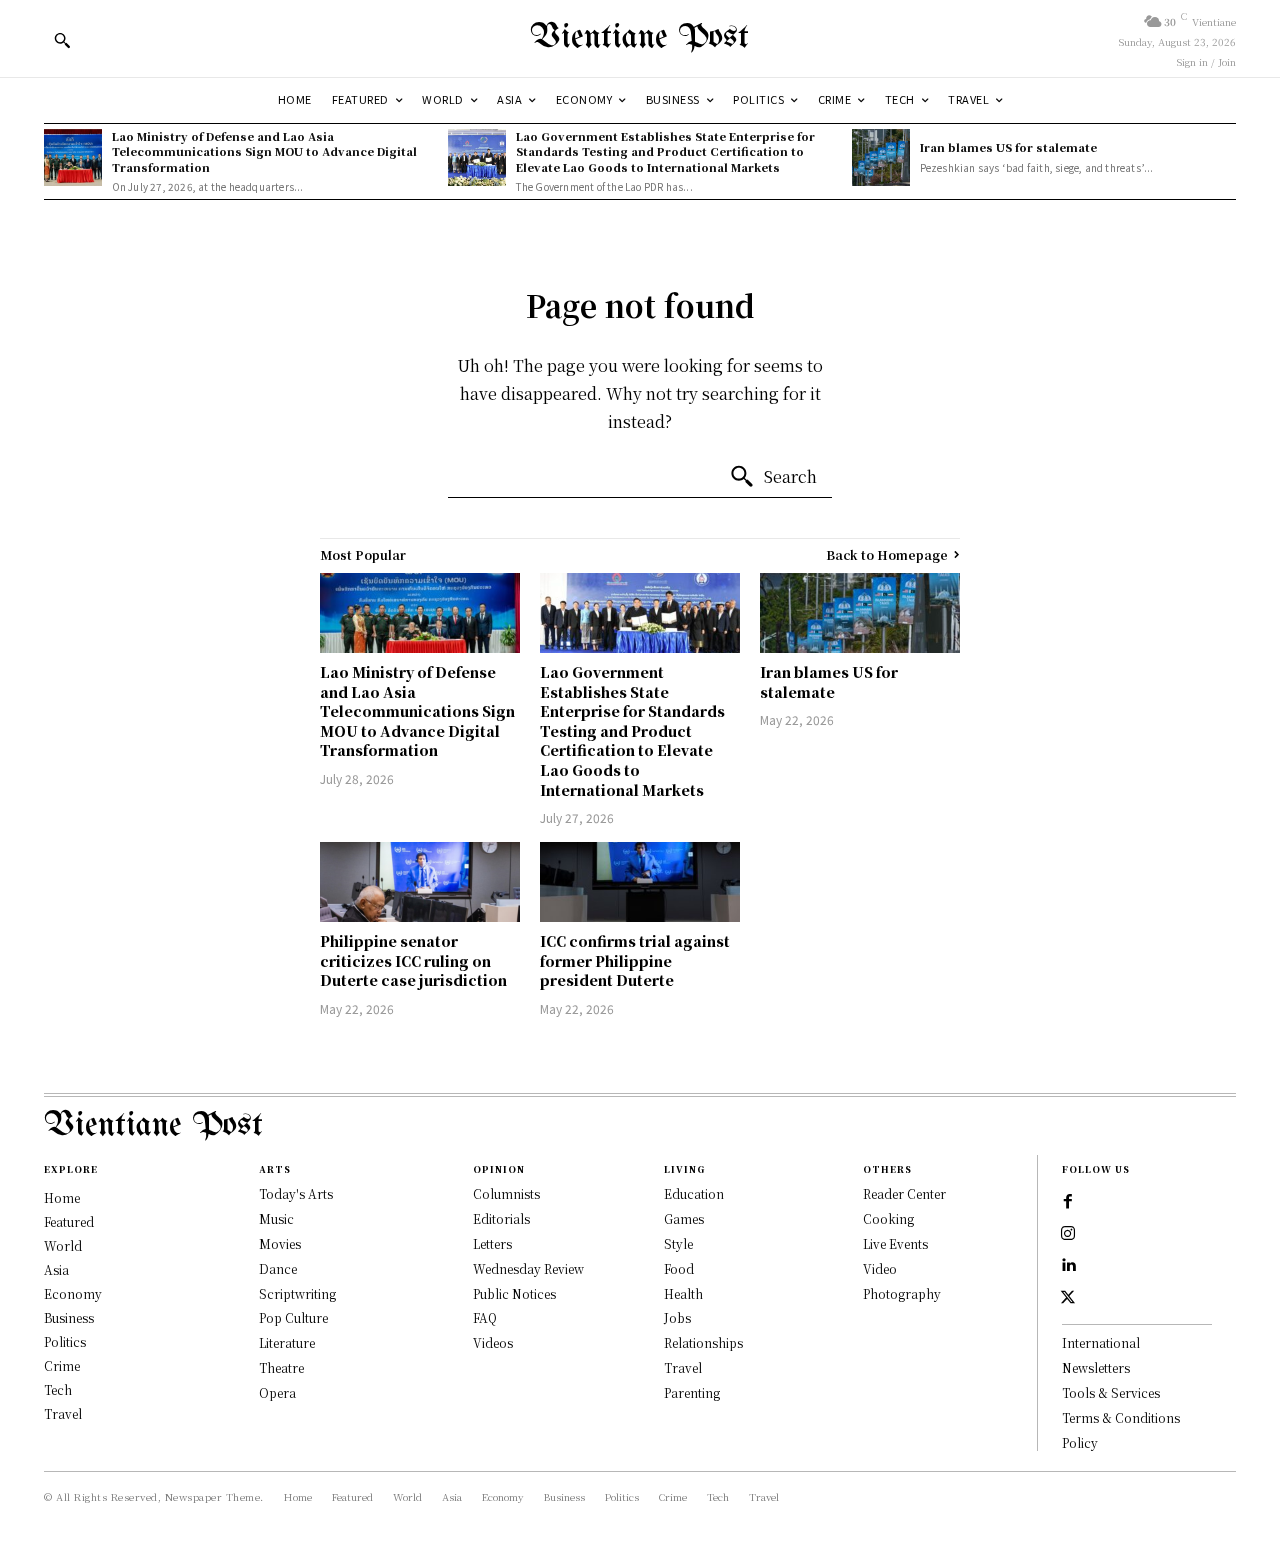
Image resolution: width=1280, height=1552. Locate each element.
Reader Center (904, 1193)
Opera (277, 1392)
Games (684, 1218)
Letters (492, 1243)
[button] (62, 40)
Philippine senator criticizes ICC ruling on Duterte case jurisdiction (413, 960)
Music (276, 1218)
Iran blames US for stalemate (1008, 147)
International (1101, 1342)
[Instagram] (1068, 1234)
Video (880, 1268)
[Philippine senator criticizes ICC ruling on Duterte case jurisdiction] (420, 882)
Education (694, 1193)
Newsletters (1096, 1367)
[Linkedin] (1068, 1266)
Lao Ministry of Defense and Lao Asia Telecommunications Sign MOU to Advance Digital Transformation (264, 151)
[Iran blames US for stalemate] (881, 158)
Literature (287, 1342)
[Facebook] (1068, 1202)
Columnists (506, 1193)
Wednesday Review (528, 1268)
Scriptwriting (297, 1293)
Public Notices (514, 1293)
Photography (902, 1293)
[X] (1068, 1298)
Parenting (692, 1392)
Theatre (281, 1367)
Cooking (888, 1218)
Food (679, 1268)
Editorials (501, 1218)
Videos (493, 1342)
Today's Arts (296, 1193)
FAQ (485, 1317)
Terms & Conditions (1121, 1417)
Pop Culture (293, 1317)
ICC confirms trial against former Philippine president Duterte (635, 960)
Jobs (677, 1317)
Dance (278, 1268)
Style (678, 1243)
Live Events (895, 1243)
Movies (280, 1243)
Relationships (703, 1342)
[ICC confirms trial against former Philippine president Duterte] (640, 882)
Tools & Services (1111, 1392)
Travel (683, 1367)
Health (683, 1293)
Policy (1080, 1442)
